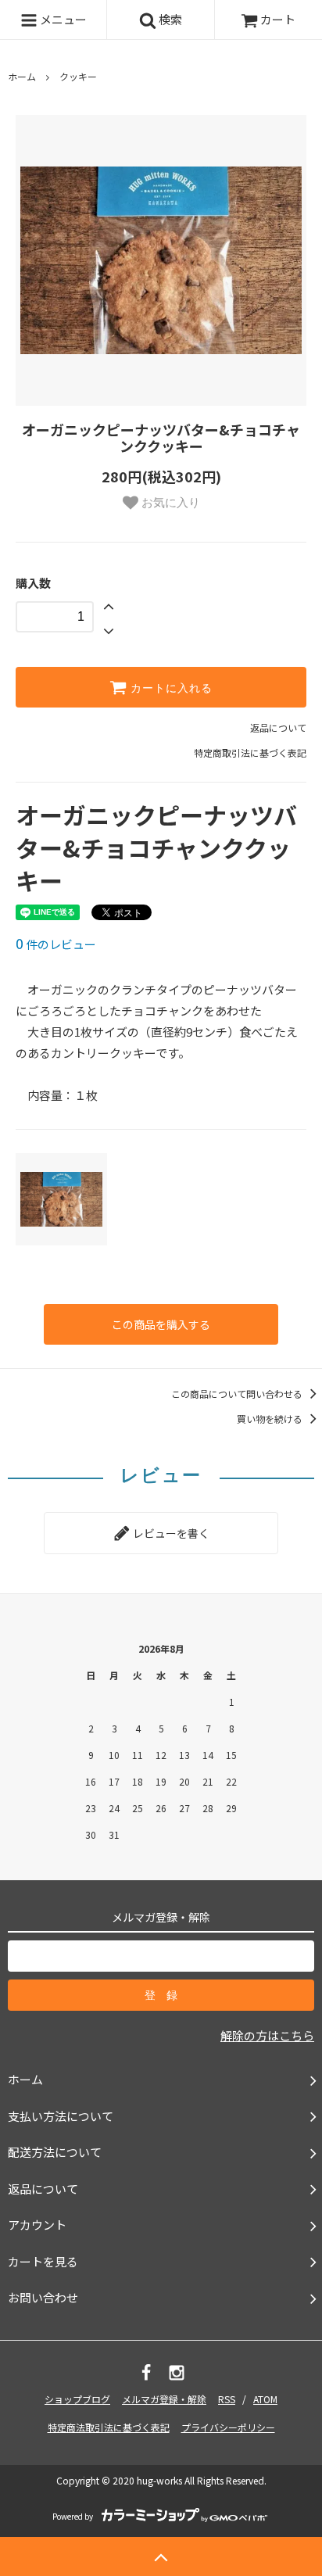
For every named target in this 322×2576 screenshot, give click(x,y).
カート (278, 19)
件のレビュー (56, 944)
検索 (169, 19)
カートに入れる (170, 687)
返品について (278, 727)
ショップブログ (77, 2399)
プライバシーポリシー (228, 2427)
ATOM (265, 2399)
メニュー (62, 19)
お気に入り (169, 502)
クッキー (78, 76)
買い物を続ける (271, 1419)
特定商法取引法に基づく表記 (109, 2427)
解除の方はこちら (267, 2035)
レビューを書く (170, 1533)
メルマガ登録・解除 (164, 2399)
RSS (227, 2399)
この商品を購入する (161, 1324)
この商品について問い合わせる (238, 1394)
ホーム (22, 76)
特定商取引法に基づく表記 (250, 752)
